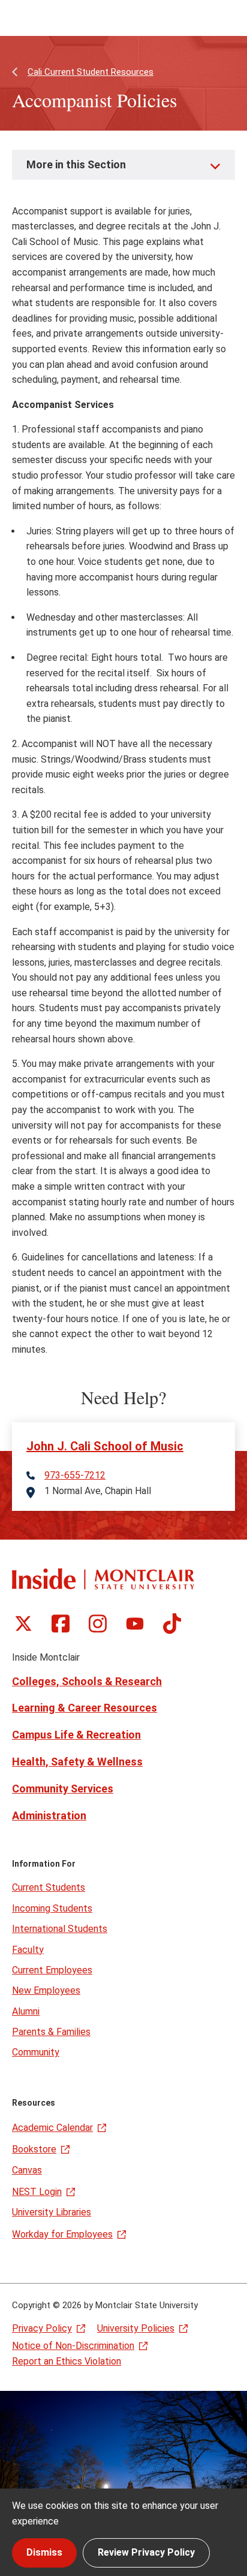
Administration (49, 1815)
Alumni (26, 2011)
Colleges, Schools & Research (87, 1681)
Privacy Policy (42, 2328)
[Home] (103, 1579)
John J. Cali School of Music (105, 1446)
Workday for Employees (62, 2234)
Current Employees (52, 1970)
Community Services (63, 1789)
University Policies (136, 2328)
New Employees (46, 1990)
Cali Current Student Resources (91, 72)
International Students (60, 1929)
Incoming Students (52, 1908)
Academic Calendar (52, 2128)
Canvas (27, 2170)
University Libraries (52, 2212)
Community (36, 2052)
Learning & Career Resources (85, 1708)
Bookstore (34, 2149)
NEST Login (37, 2192)
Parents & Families (51, 2032)
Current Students (49, 1887)
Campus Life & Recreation (76, 1735)
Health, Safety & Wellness (77, 1762)
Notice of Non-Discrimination (73, 2346)
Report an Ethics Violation (67, 2361)
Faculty (28, 1950)
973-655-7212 (75, 1476)
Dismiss (44, 2552)
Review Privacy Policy (146, 2552)
